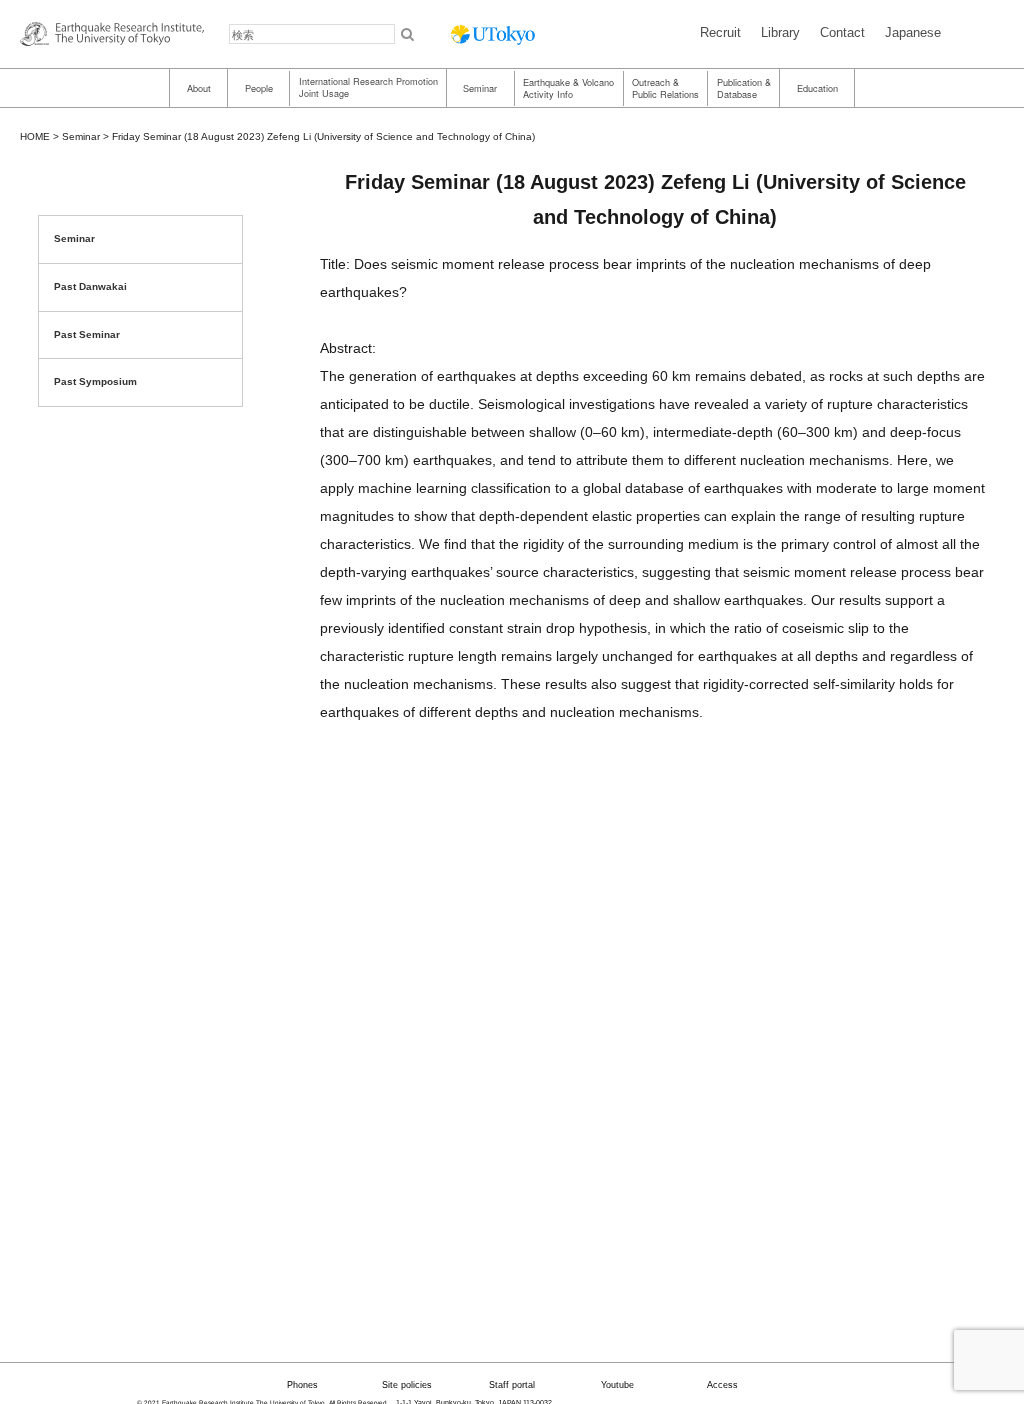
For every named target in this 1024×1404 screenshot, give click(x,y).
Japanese (913, 32)
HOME (35, 136)
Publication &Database (744, 88)
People (259, 88)
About (199, 88)
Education (817, 88)
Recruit (720, 32)
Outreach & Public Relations (665, 88)
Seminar (480, 88)
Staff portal (512, 1385)
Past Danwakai (90, 286)
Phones (302, 1385)
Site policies (407, 1385)
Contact (842, 32)
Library (780, 32)
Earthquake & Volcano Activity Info (568, 88)
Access (722, 1385)
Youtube (617, 1385)
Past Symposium (95, 381)
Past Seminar (87, 334)
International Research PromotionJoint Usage (368, 87)
